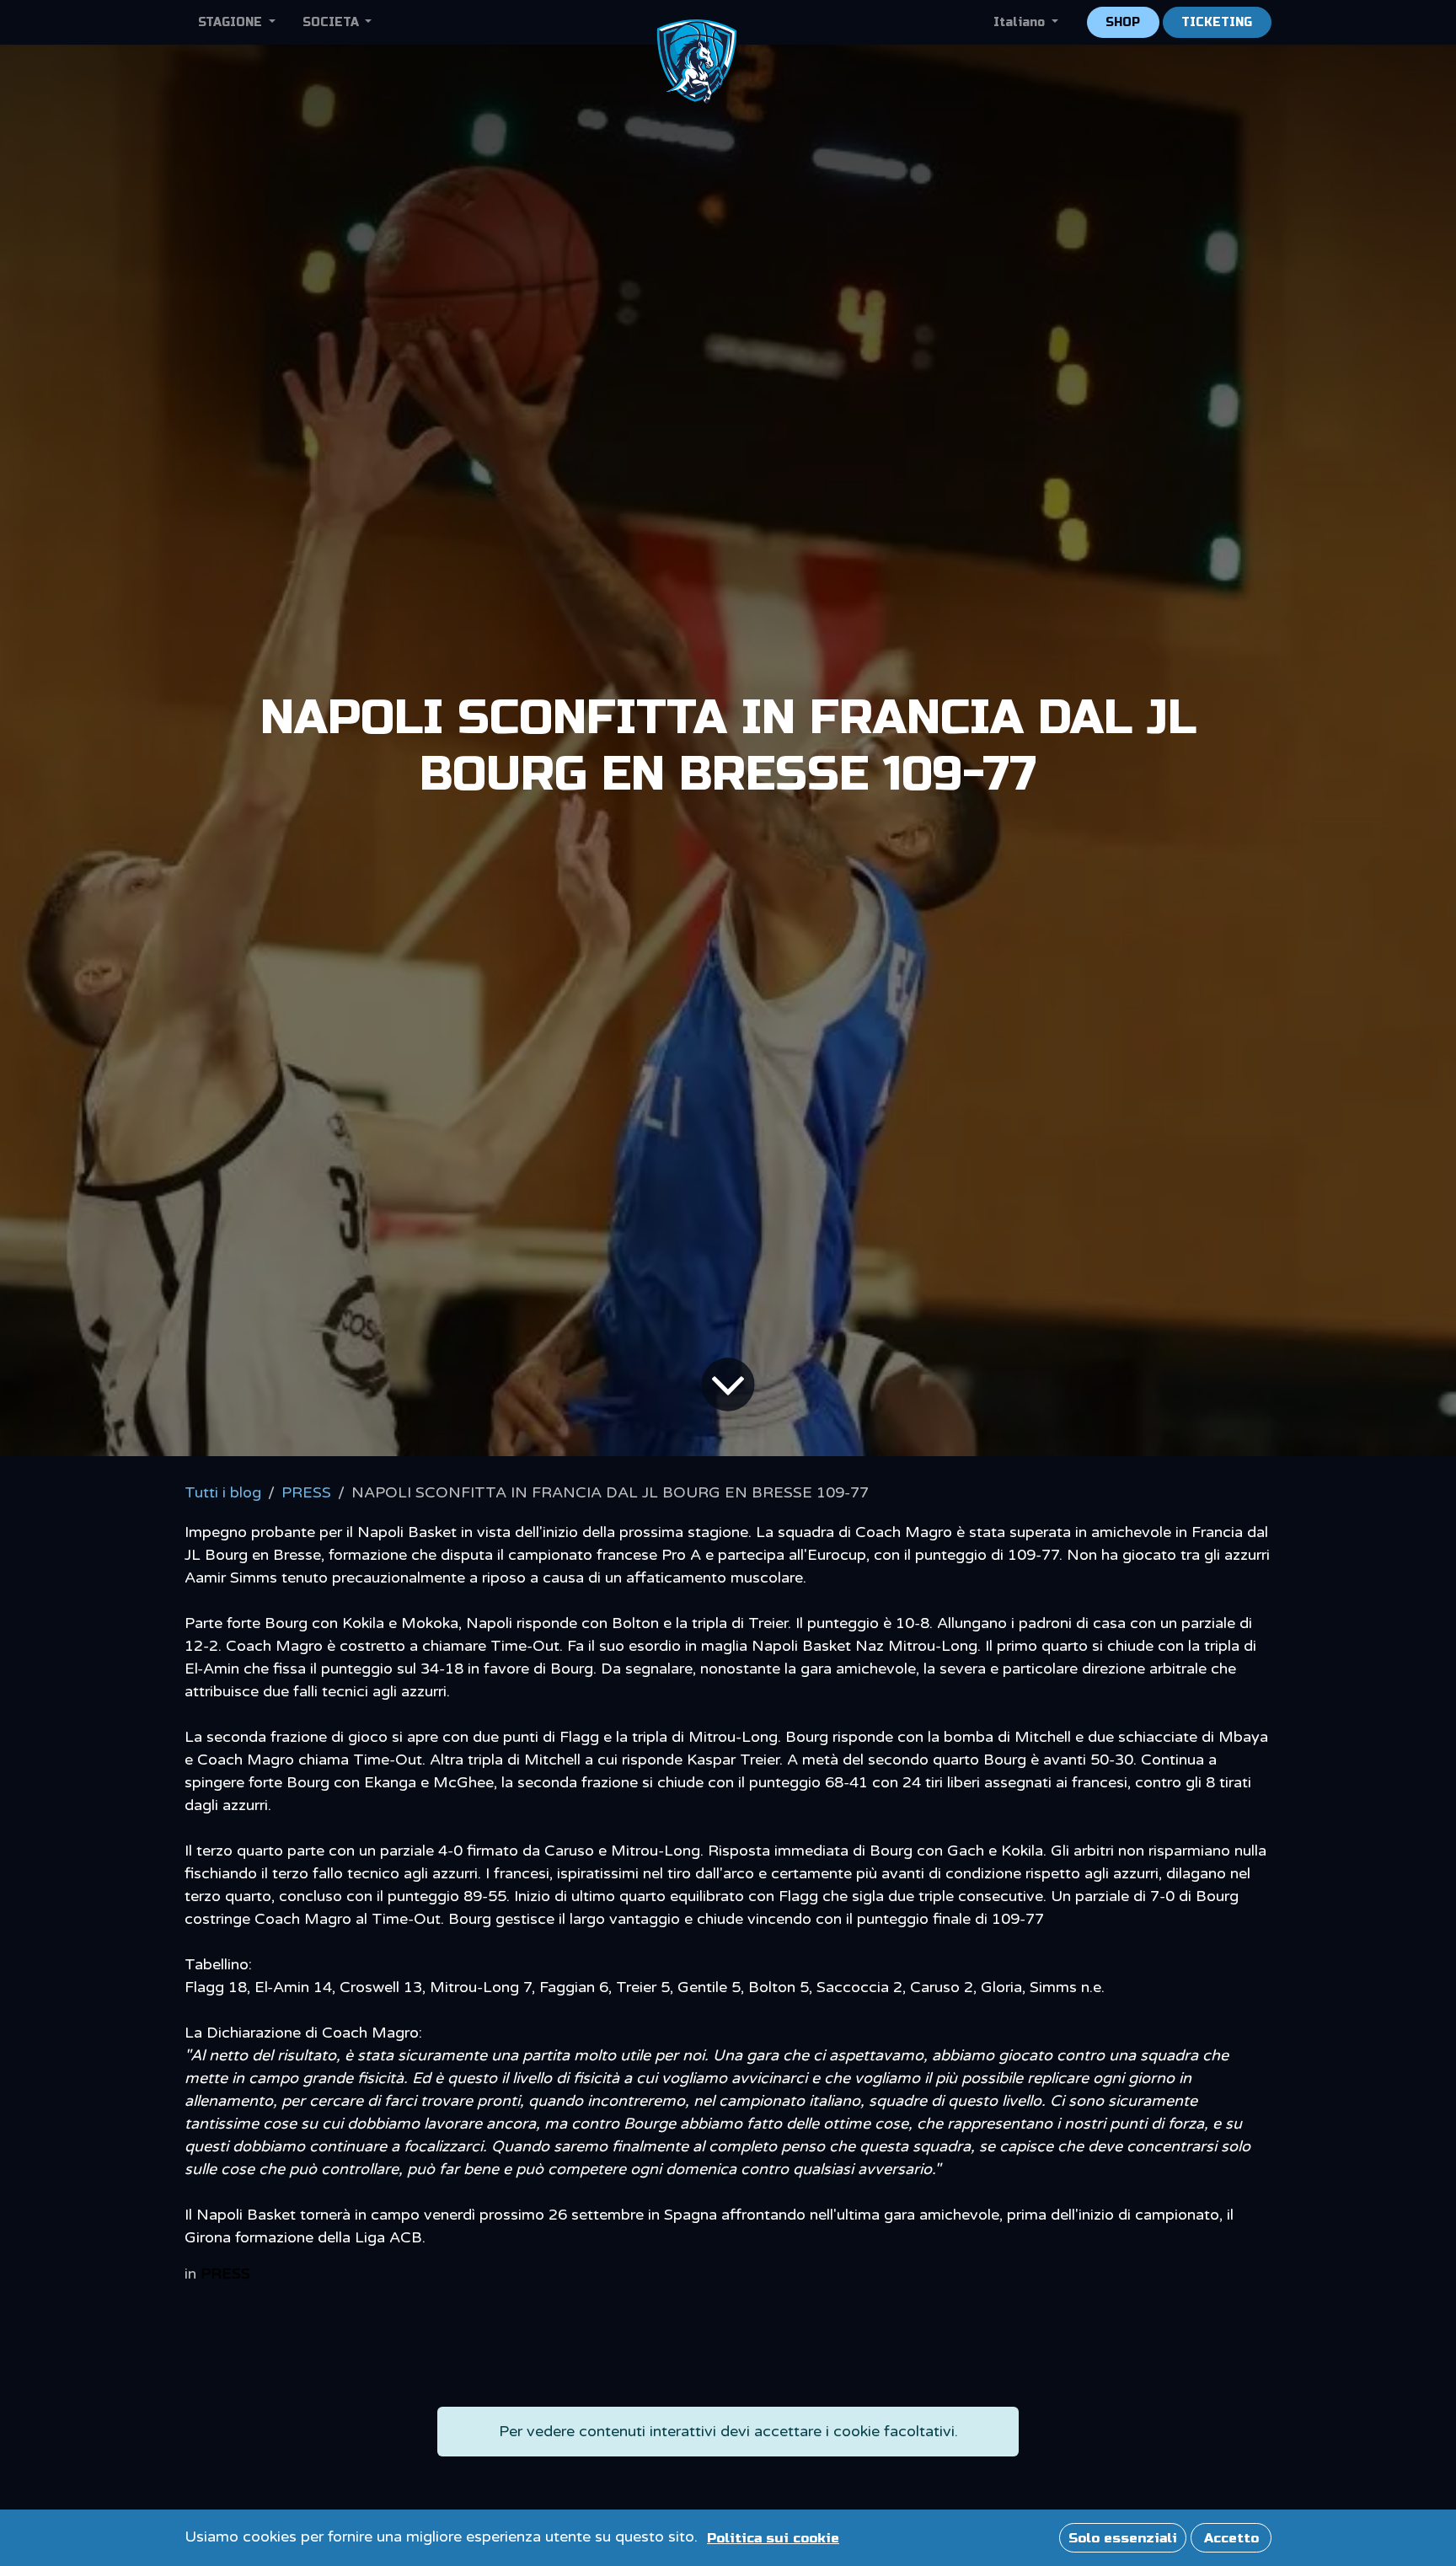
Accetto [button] (1231, 2538)
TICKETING (1217, 22)
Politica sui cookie (773, 2538)
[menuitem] (237, 22)
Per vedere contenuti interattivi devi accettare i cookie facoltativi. (728, 2431)
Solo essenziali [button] (1123, 2538)
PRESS (306, 1492)
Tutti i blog (223, 1492)
